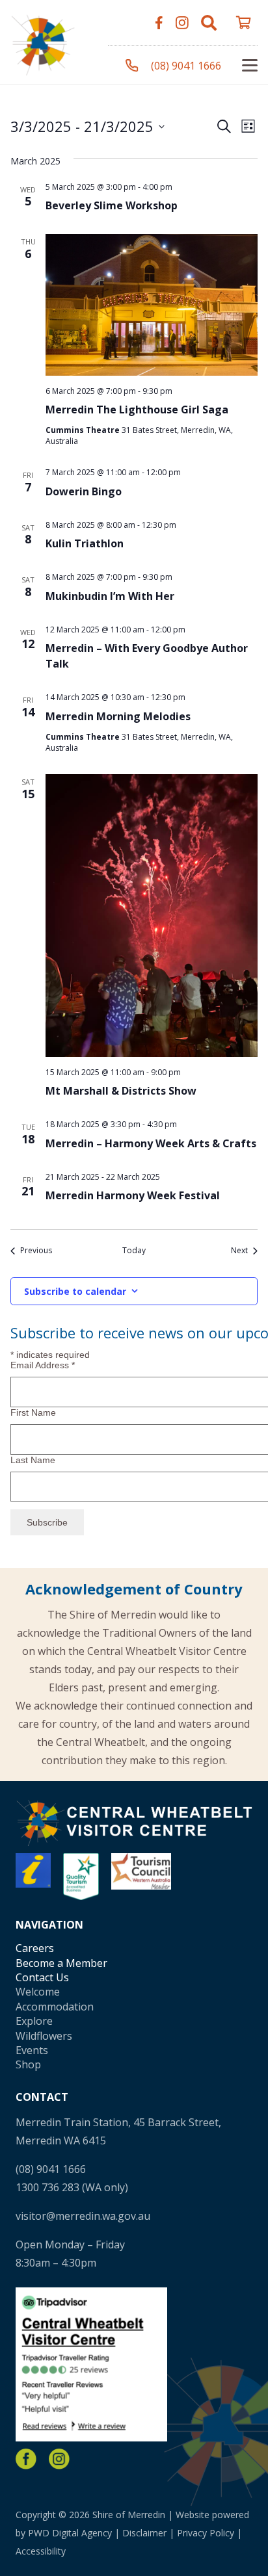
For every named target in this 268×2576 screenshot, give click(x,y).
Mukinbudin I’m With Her (110, 596)
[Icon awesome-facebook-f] (159, 23)
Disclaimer (144, 2533)
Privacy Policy (206, 2533)
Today (134, 1251)
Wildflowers (44, 2036)
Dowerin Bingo (84, 491)
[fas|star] (26, 2459)
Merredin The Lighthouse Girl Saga (137, 410)
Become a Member (61, 1963)
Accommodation (55, 2007)
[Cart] (243, 23)
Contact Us (42, 1977)
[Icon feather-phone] (132, 66)
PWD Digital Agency (70, 2533)
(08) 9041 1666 (51, 2169)
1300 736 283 (47, 2187)
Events (32, 2050)
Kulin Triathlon (85, 543)
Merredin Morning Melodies (118, 716)
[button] (209, 23)
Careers (35, 1948)
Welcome (38, 1992)
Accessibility (41, 2551)
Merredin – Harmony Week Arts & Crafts (151, 1143)
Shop (28, 2064)
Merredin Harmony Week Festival (133, 1195)
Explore (34, 2021)
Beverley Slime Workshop (112, 205)
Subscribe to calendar (75, 1291)
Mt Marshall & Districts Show (121, 1091)
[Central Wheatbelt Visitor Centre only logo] (43, 43)
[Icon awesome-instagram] (182, 23)
